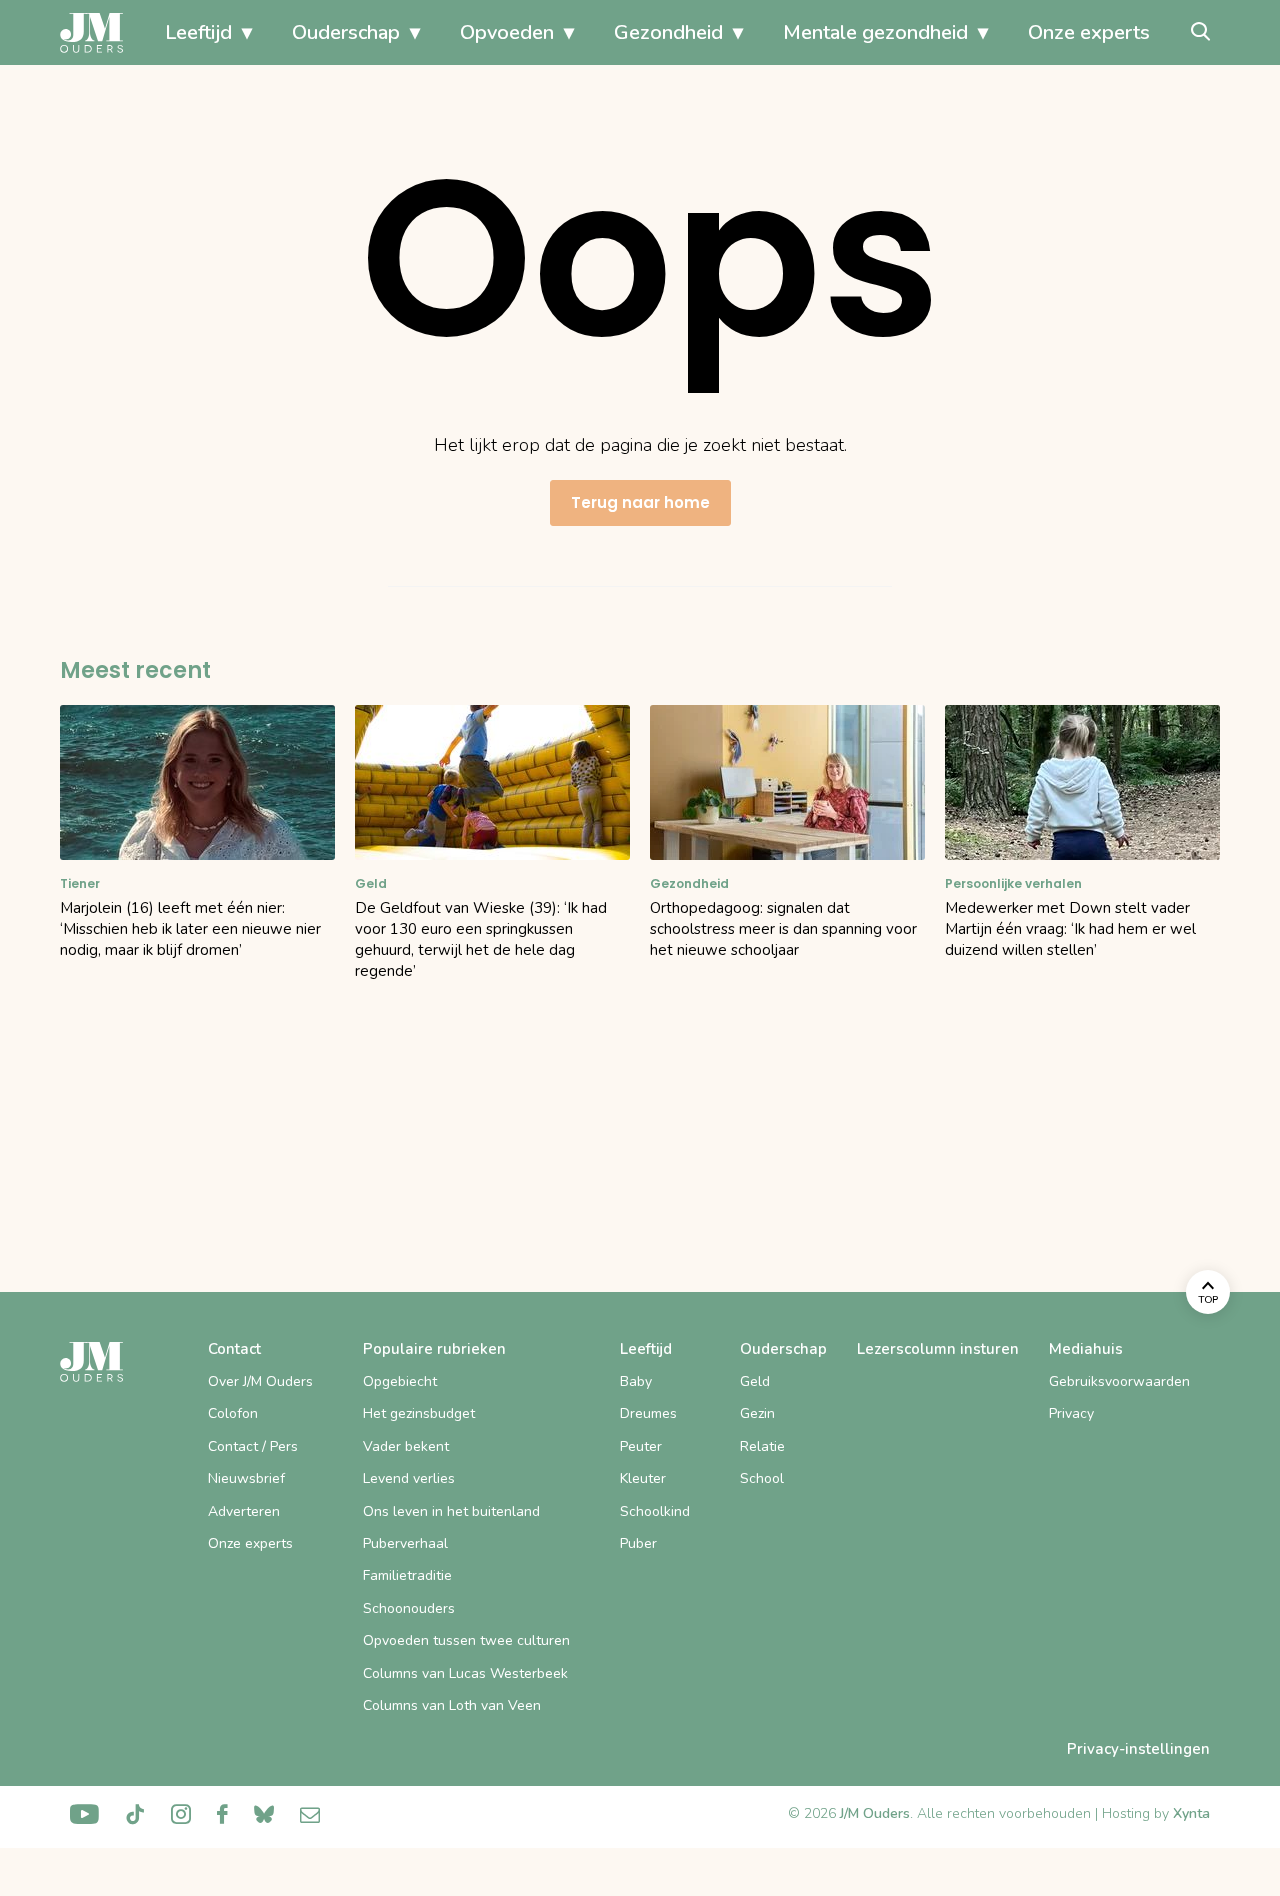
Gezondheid (668, 32)
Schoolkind (655, 1511)
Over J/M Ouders (260, 1381)
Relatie (762, 1446)
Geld (755, 1381)
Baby (636, 1381)
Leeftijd (198, 32)
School (762, 1478)
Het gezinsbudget (419, 1413)
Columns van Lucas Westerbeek (465, 1673)
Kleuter (643, 1478)
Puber (638, 1543)
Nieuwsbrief (246, 1478)
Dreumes (648, 1413)
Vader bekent (406, 1446)
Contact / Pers (253, 1446)
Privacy (1071, 1413)
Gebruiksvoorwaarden (1119, 1381)
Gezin (757, 1413)
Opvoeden (507, 32)
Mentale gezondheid (875, 32)
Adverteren (244, 1511)
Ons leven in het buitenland (451, 1511)
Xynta (1191, 1813)
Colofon (233, 1413)
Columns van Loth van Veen (452, 1705)
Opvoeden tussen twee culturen (466, 1640)
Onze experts (1089, 32)
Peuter (641, 1446)
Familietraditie (407, 1575)
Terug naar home (640, 502)
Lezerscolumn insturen (938, 1349)
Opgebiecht (400, 1381)
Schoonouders (409, 1608)
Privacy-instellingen (1138, 1749)
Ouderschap (346, 32)
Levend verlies (409, 1478)
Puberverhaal (405, 1543)
